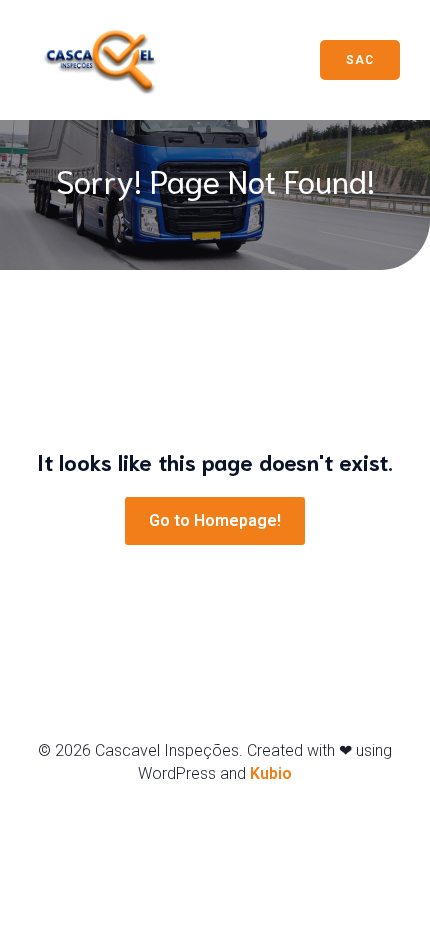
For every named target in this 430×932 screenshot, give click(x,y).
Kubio (271, 773)
